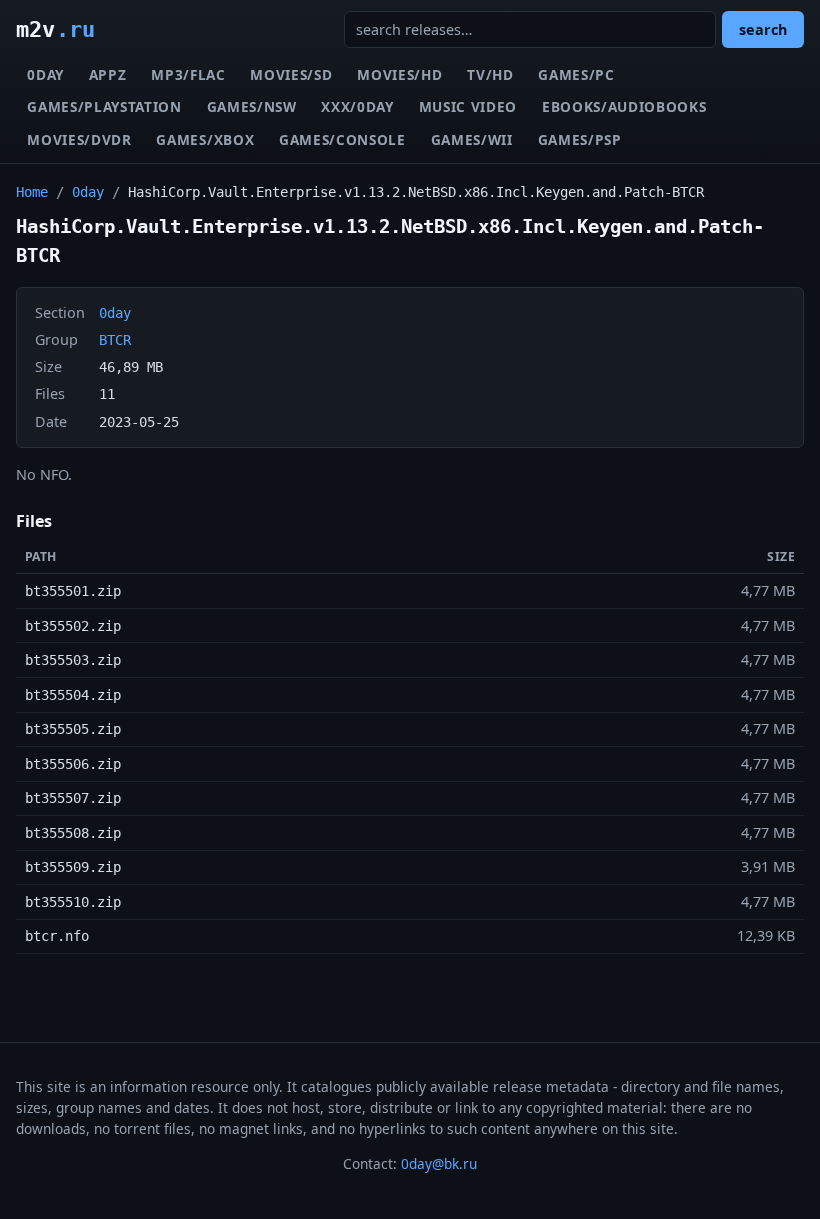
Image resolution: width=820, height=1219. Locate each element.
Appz (108, 74)
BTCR (115, 340)
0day (45, 74)
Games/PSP (580, 139)
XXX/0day (357, 106)
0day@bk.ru (439, 1163)
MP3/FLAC (188, 74)
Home (32, 192)
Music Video (468, 106)
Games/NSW (252, 106)
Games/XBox (205, 139)
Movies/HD (399, 74)
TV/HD (490, 74)
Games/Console (342, 139)
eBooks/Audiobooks (624, 106)
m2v (55, 29)
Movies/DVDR (79, 139)
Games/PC (576, 74)
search (763, 29)
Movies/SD (291, 74)
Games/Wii (472, 139)
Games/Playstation (104, 106)
